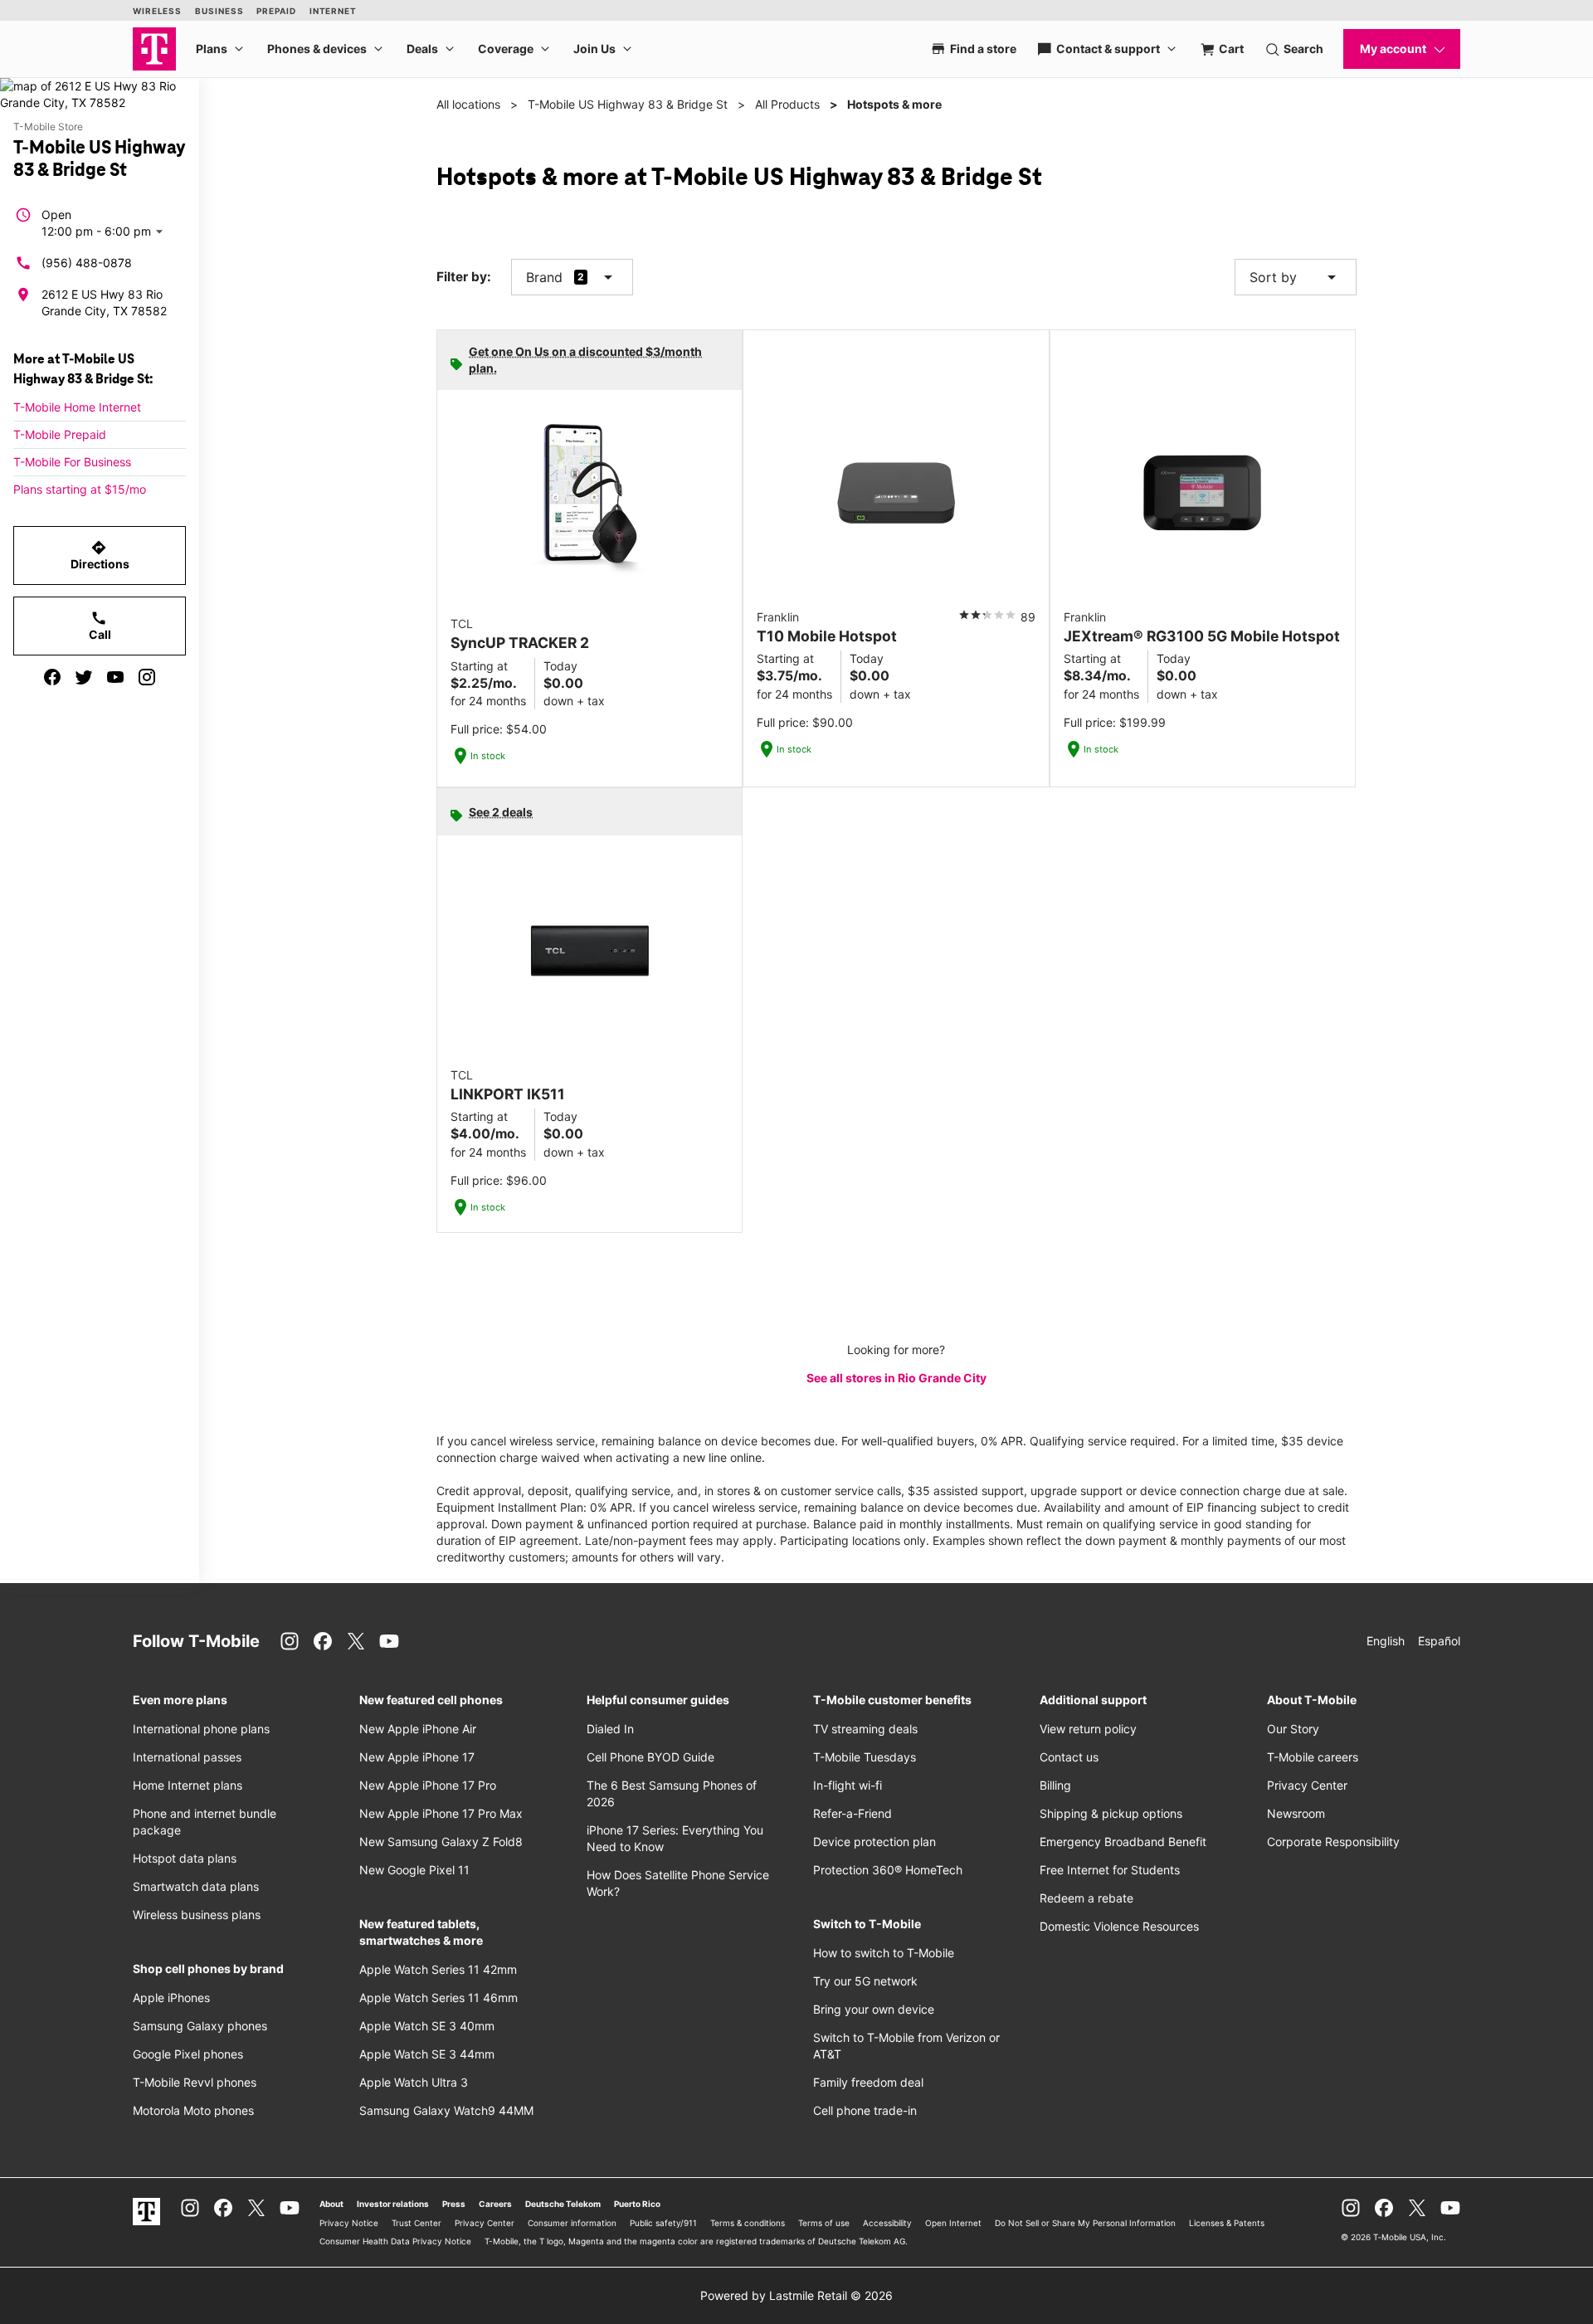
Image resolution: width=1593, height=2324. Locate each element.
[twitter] (84, 677)
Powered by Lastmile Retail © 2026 (796, 2295)
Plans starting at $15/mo (80, 489)
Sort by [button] (1296, 277)
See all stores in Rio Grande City (896, 1378)
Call (100, 626)
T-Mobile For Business (72, 462)
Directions (100, 555)
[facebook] (52, 677)
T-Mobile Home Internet (77, 407)
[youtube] (115, 677)
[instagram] (147, 677)
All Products (787, 104)
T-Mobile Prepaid (60, 434)
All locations (468, 104)
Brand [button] (544, 277)
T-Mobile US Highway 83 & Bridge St (628, 104)
